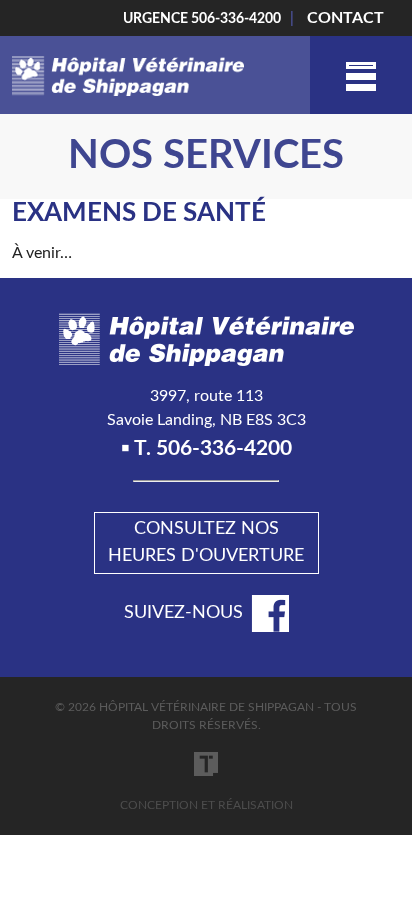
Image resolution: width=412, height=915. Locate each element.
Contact (345, 18)
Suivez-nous (183, 613)
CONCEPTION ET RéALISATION (206, 805)
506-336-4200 (236, 19)
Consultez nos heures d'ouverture (206, 542)
